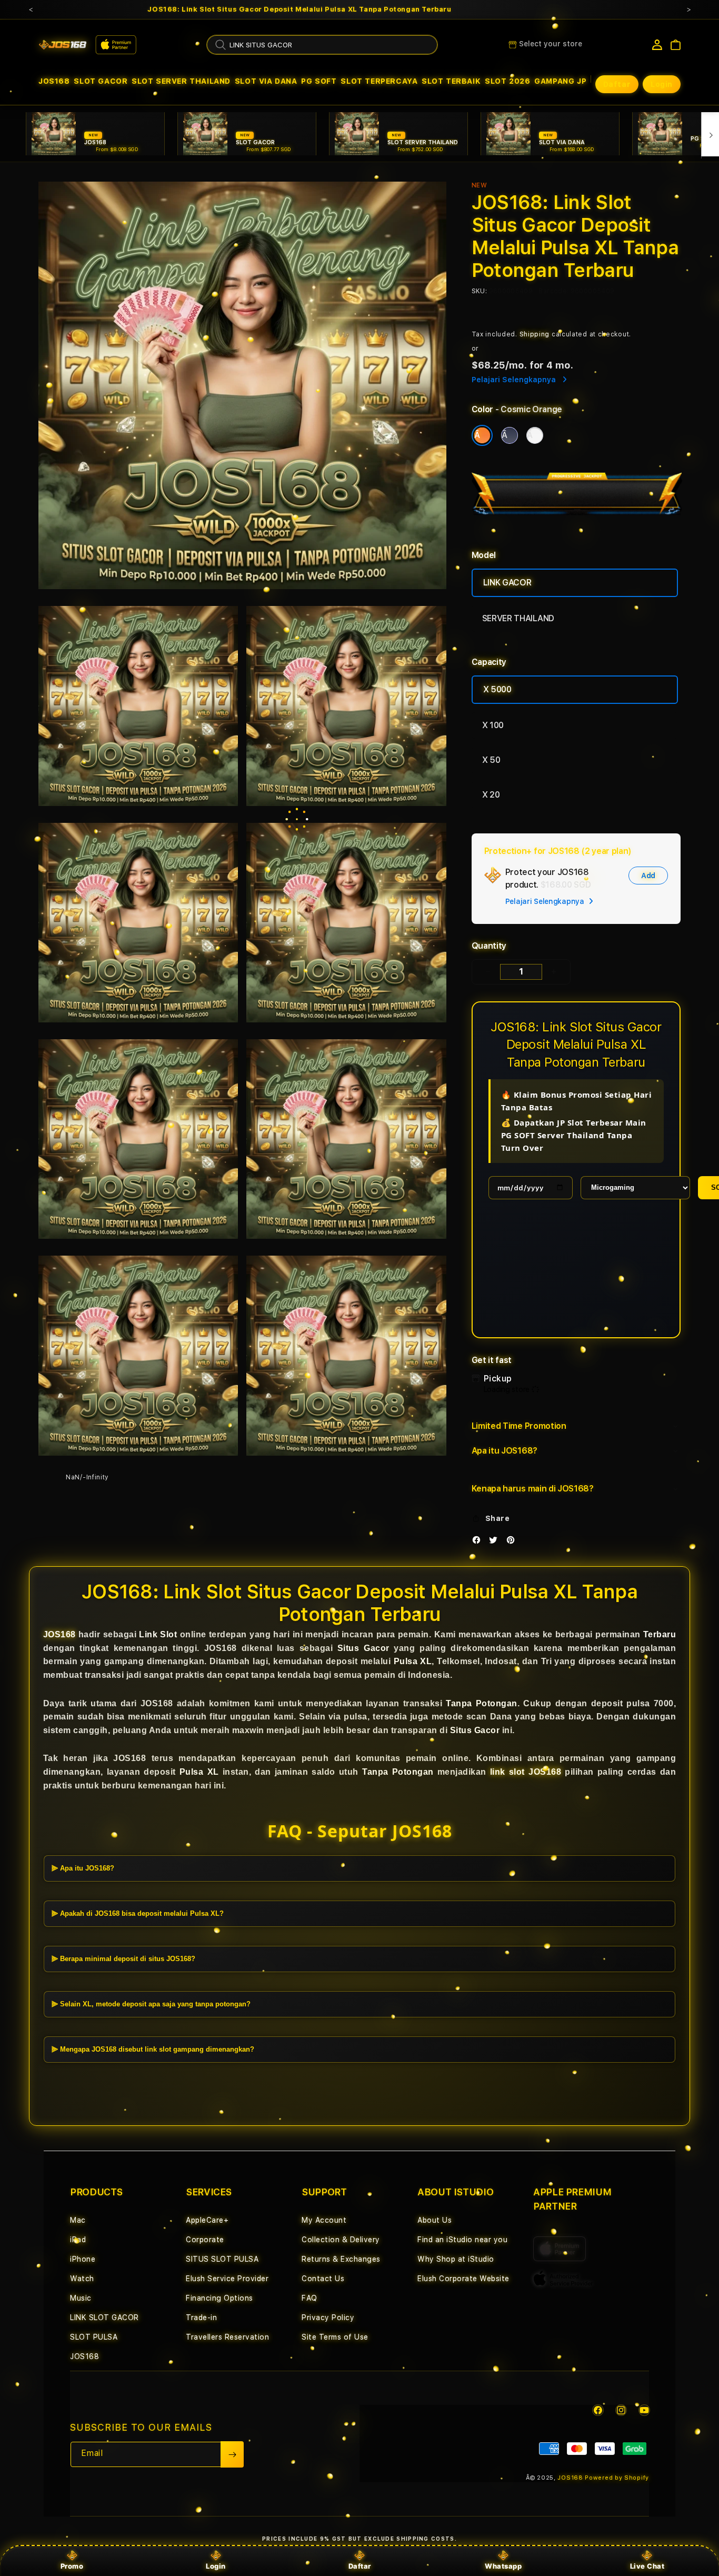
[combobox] (322, 45)
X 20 (491, 795)
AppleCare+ (207, 2220)
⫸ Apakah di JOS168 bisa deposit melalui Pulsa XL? (138, 1913)
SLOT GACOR (101, 81)
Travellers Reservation (227, 2337)
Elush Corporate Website (463, 2279)
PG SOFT (319, 81)
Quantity (489, 946)
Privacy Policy (328, 2318)
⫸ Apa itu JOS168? (83, 1868)
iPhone (83, 2259)
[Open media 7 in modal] (346, 1139)
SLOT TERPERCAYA (379, 81)
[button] (54, 81)
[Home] (63, 45)
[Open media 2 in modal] (138, 706)
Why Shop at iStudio (456, 2259)
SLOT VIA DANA (266, 81)
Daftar (360, 2566)
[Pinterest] (513, 1542)
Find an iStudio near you (462, 2240)
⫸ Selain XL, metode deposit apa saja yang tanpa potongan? (151, 2004)
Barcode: (553, 291)
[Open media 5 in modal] (346, 923)
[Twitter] (496, 1542)
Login (216, 2566)
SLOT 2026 (507, 81)
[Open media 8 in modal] (138, 1355)
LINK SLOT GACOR (104, 2318)
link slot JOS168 (526, 1772)
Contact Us (323, 2279)
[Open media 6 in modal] (138, 1139)
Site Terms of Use (335, 2337)
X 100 (493, 725)
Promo (72, 2566)
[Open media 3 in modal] (346, 706)
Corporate (205, 2240)
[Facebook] (479, 1542)
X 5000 (497, 689)
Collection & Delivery (341, 2240)
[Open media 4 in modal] (138, 923)
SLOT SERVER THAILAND (181, 81)
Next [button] (688, 9)
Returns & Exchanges (341, 2259)
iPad (78, 2240)
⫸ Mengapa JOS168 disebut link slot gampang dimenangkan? (153, 2049)
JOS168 (54, 81)
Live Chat (647, 2566)
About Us (435, 2220)
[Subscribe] (232, 2454)
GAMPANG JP (560, 81)
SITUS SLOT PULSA (222, 2259)
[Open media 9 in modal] (346, 1355)
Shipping (535, 334)
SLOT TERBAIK (451, 81)
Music (81, 2298)
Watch (82, 2279)
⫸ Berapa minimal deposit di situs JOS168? (123, 1959)
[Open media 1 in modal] (242, 386)
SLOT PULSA (94, 2337)
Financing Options (219, 2298)
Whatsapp (503, 2566)
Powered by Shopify (617, 2478)
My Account (324, 2220)
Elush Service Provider (227, 2279)
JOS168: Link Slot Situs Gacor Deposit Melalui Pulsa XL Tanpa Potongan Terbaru (299, 9)
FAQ (309, 2298)
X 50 (491, 760)
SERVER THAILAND (518, 618)
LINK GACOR (507, 583)
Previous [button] (31, 9)
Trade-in (201, 2318)
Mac (78, 2220)
